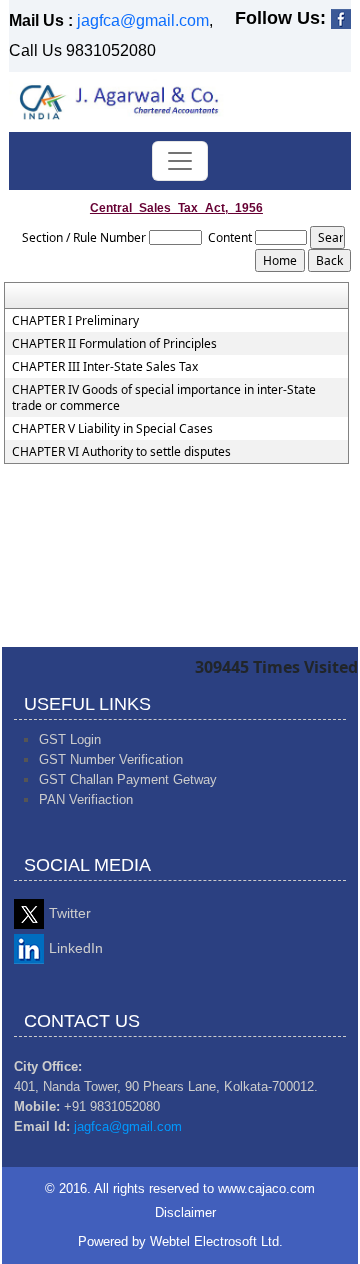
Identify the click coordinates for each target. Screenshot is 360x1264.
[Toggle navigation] (180, 161)
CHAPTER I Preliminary (75, 321)
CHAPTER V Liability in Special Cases (112, 429)
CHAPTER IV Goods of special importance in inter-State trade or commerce (164, 398)
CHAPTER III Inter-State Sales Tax (105, 367)
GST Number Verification (111, 759)
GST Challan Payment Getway (128, 779)
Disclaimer (185, 1212)
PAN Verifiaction (86, 799)
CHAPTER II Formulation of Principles (114, 344)
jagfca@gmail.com (143, 20)
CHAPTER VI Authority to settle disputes (121, 452)
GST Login (70, 739)
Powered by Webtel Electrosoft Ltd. (180, 1241)
